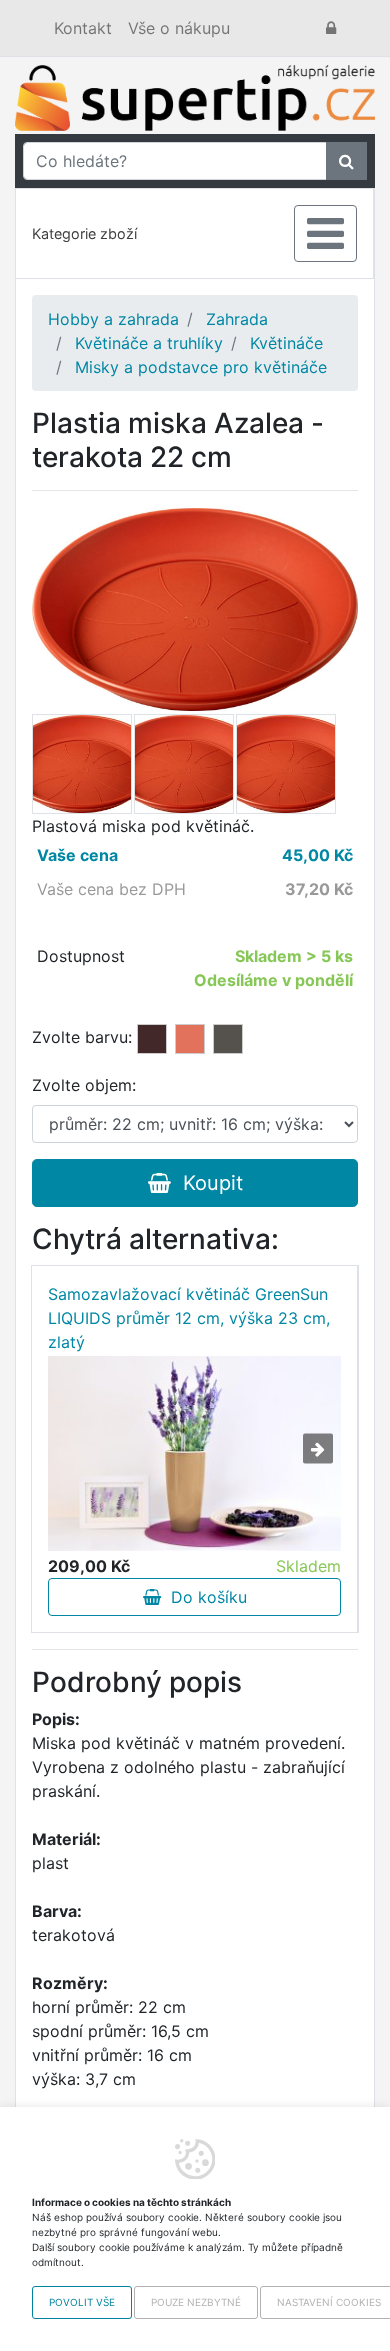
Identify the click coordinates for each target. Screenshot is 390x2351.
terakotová (190, 1039)
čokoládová (152, 1039)
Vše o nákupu (179, 28)
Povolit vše (82, 2302)
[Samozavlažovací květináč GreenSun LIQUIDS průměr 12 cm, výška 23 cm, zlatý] (194, 1453)
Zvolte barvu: (82, 1037)
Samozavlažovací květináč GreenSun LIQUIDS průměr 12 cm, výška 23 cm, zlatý (189, 1318)
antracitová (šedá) (228, 1039)
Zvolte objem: (84, 1085)
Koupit (207, 1183)
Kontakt (83, 28)
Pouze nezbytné (196, 2302)
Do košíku (204, 1597)
